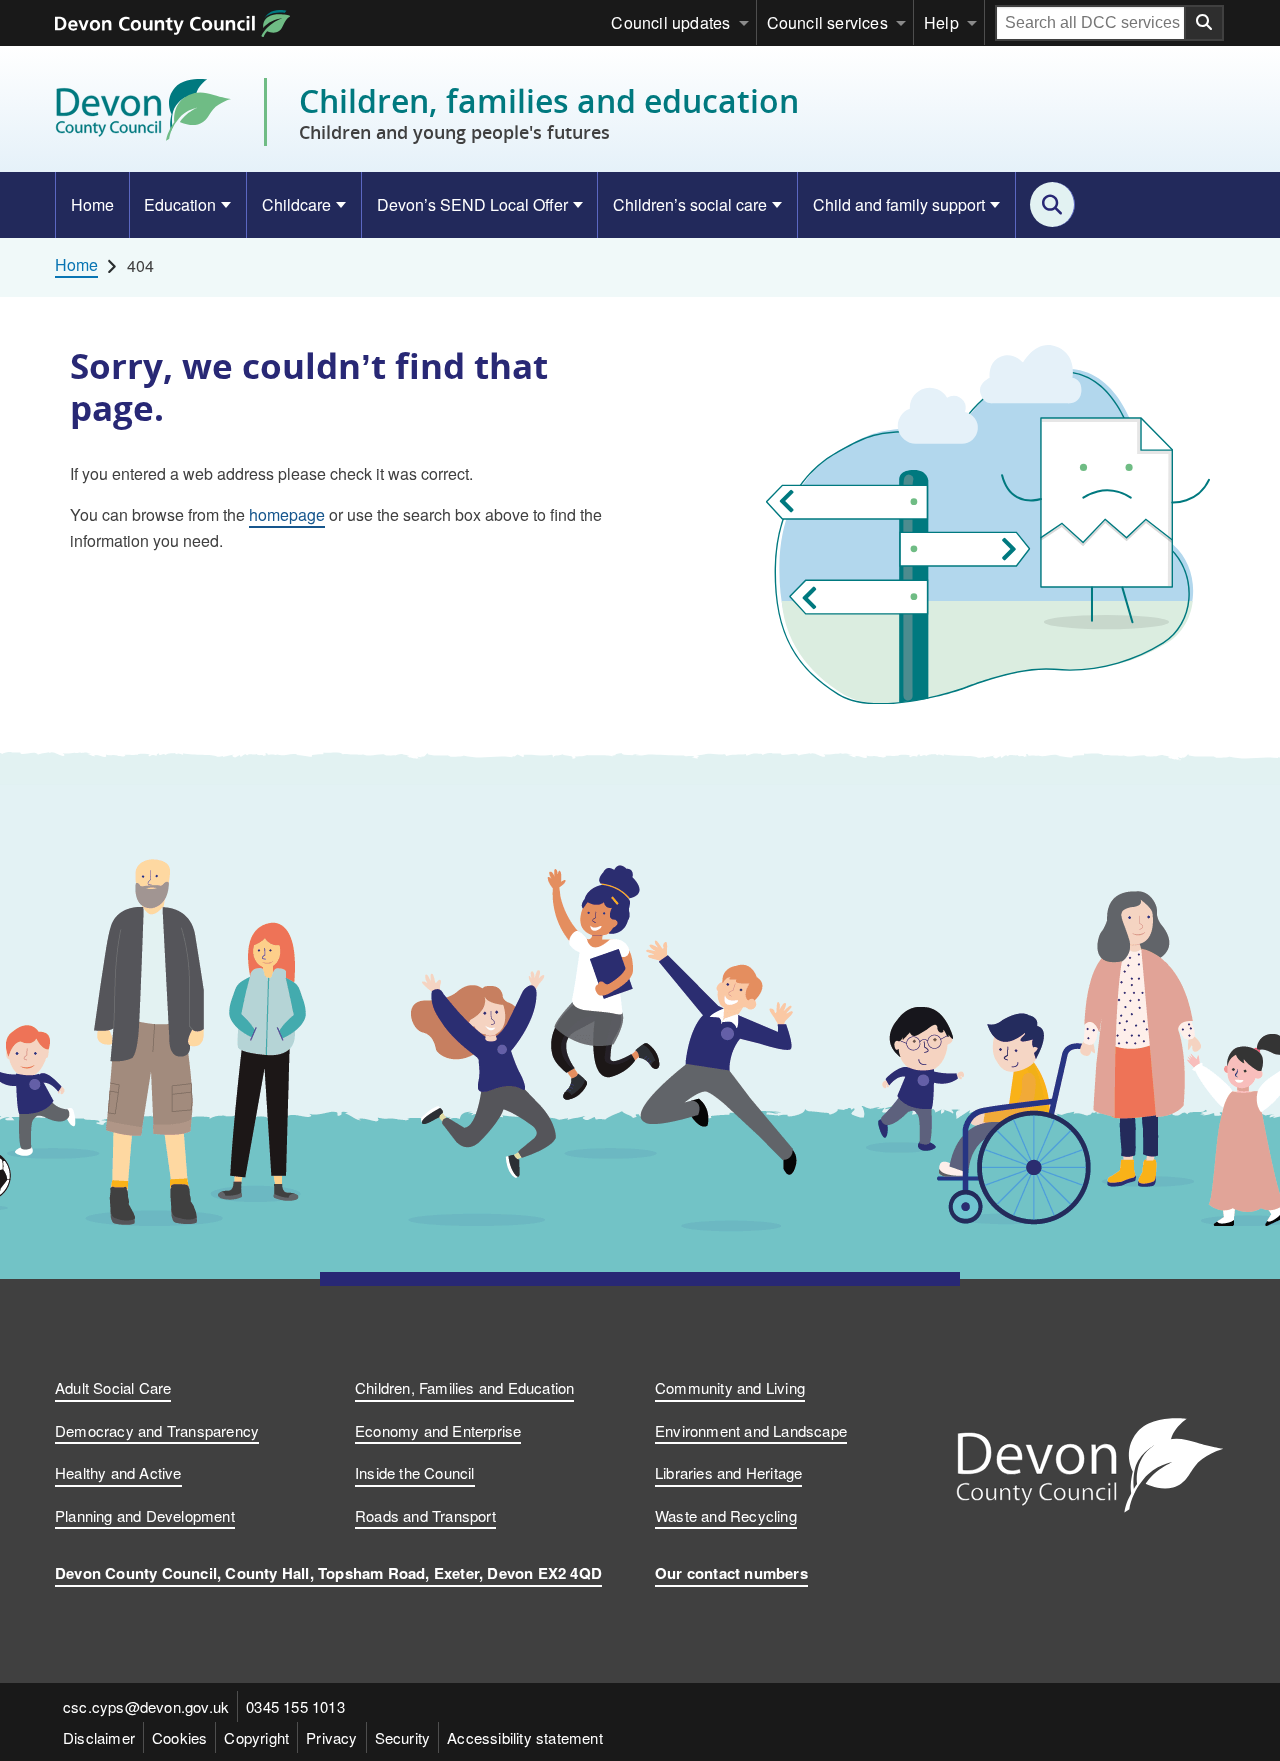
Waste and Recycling (726, 1515)
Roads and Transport (425, 1515)
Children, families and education (549, 112)
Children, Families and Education (464, 1387)
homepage (287, 514)
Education (180, 204)
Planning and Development (145, 1515)
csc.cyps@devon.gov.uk (146, 1706)
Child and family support (899, 204)
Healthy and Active (118, 1472)
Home (92, 204)
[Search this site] (1052, 204)
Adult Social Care (113, 1387)
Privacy (331, 1737)
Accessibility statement (525, 1737)
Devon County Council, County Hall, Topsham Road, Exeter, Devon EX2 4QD (328, 1573)
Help (941, 22)
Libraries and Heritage (728, 1472)
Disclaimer (99, 1737)
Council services (827, 22)
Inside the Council (415, 1472)
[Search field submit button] (1205, 23)
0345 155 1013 (295, 1706)
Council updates (670, 22)
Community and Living (730, 1387)
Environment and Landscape (751, 1430)
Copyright (256, 1737)
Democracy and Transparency (157, 1430)
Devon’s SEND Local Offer (472, 204)
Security (403, 1737)
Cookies (179, 1737)
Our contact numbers (731, 1573)
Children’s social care (690, 204)
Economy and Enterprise (438, 1430)
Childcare (296, 204)
